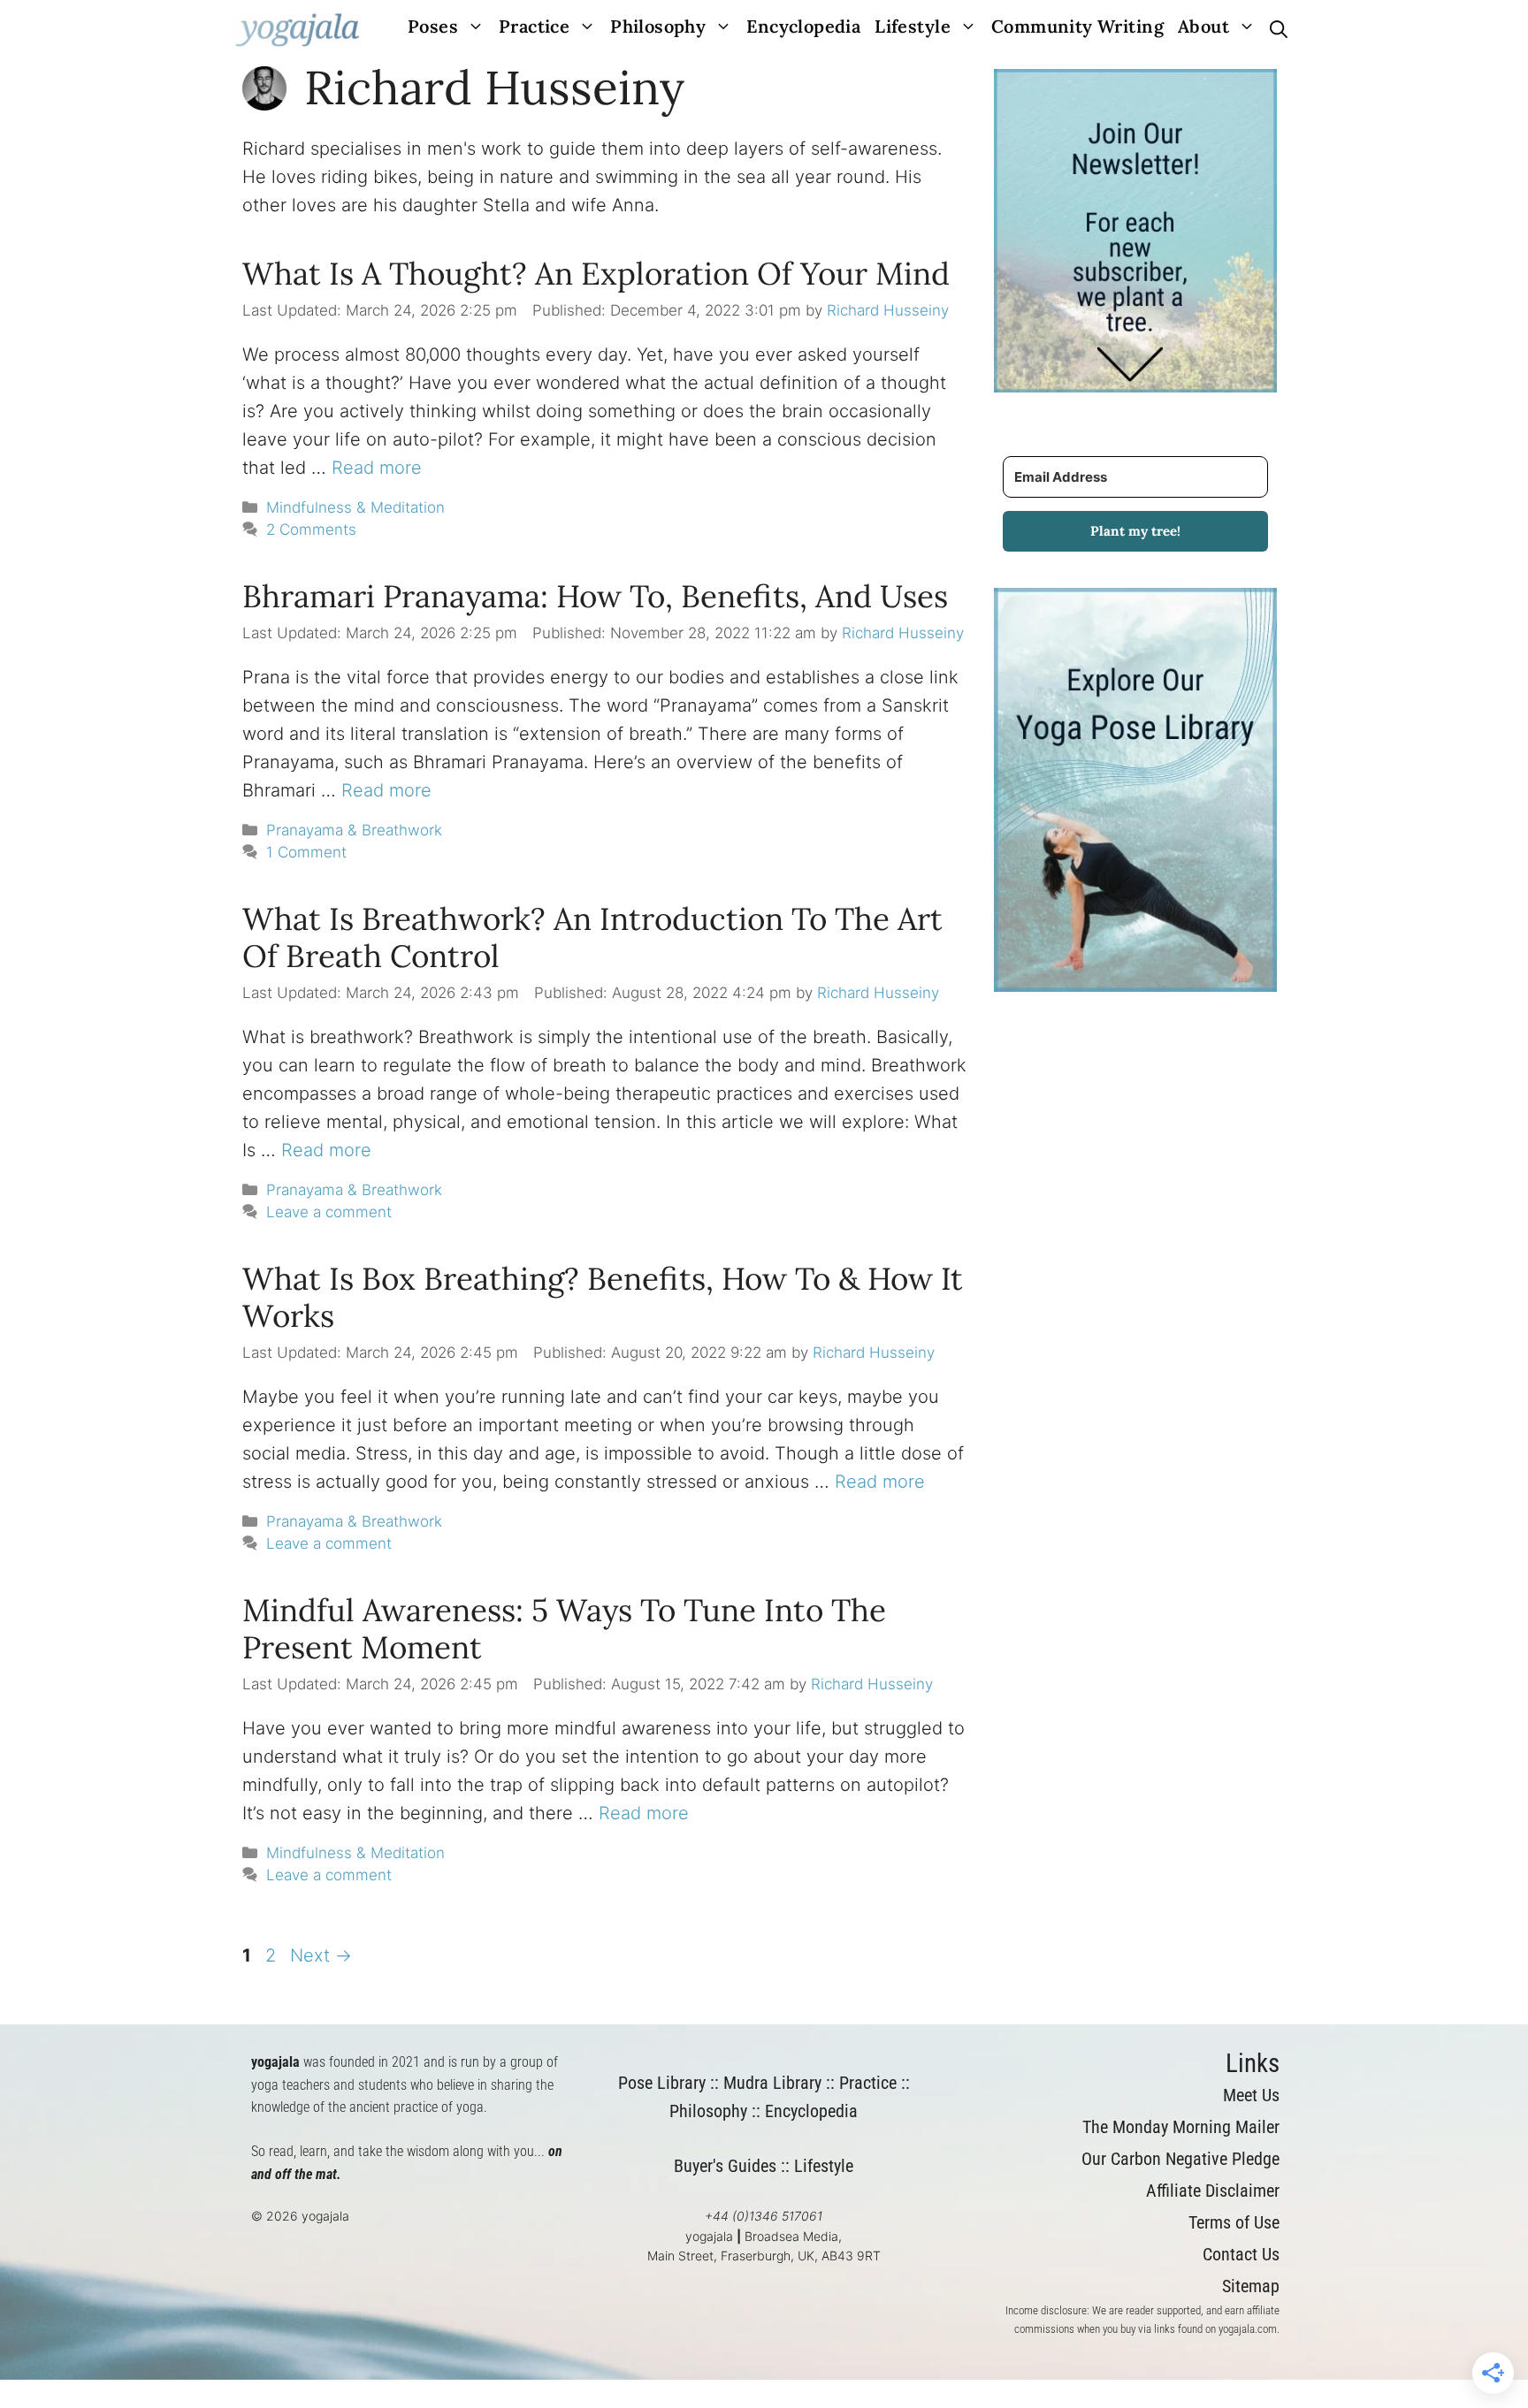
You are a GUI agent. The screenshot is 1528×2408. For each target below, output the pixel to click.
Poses (433, 26)
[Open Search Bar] (1279, 30)
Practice (534, 26)
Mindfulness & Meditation (355, 507)
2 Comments (311, 530)
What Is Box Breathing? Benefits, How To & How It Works (603, 1297)
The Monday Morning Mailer (1181, 2127)
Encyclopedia (803, 26)
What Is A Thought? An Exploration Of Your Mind (596, 274)
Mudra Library (772, 2083)
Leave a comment (329, 1212)
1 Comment (306, 852)
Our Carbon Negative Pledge (1180, 2159)
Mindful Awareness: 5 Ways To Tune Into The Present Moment (564, 1629)
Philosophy (658, 26)
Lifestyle (913, 26)
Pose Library (662, 2083)
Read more (377, 468)
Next (321, 1955)
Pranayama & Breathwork (354, 830)
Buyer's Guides (725, 2166)
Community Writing (1077, 26)
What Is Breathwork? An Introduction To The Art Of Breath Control (592, 937)
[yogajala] (298, 30)
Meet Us (1251, 2095)
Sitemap (1251, 2286)
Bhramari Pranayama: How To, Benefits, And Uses (595, 596)
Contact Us (1241, 2254)
